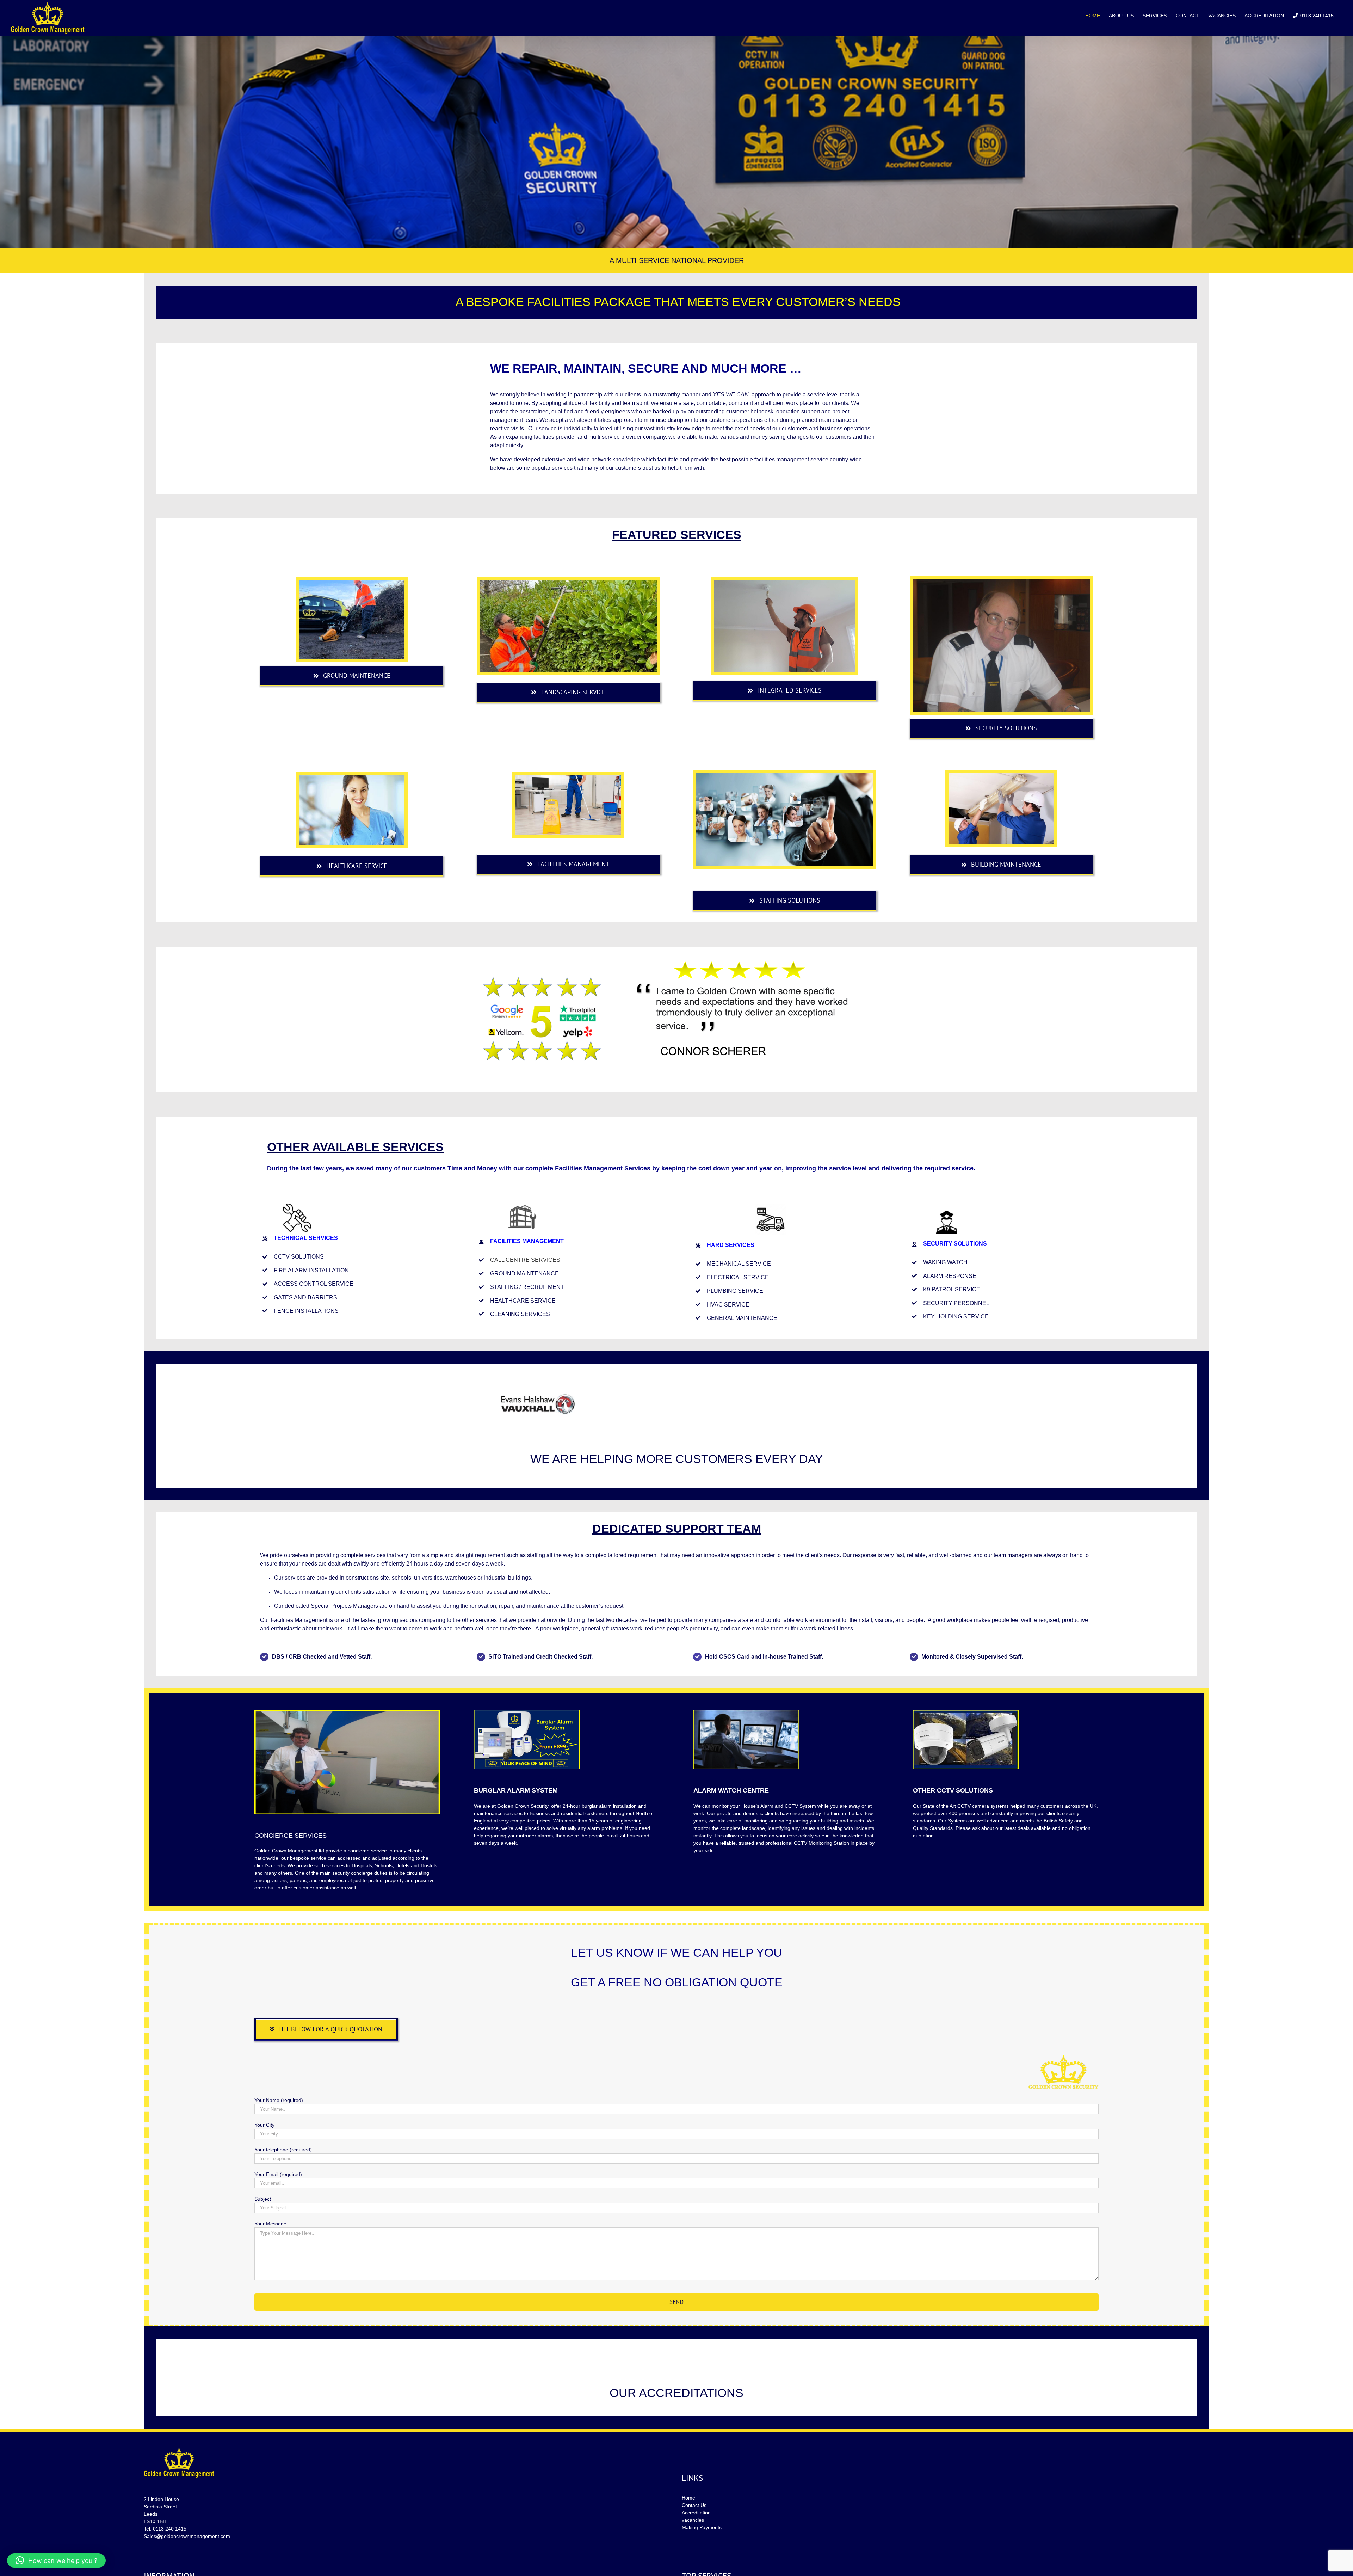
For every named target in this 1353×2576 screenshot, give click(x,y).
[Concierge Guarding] (1001, 582)
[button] (56, 2560)
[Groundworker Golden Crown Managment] (352, 582)
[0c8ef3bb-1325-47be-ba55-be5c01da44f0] (785, 582)
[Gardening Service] (568, 582)
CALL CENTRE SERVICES (525, 1712)
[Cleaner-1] (568, 777)
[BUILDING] (1001, 776)
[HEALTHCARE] (352, 777)
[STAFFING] (785, 776)
